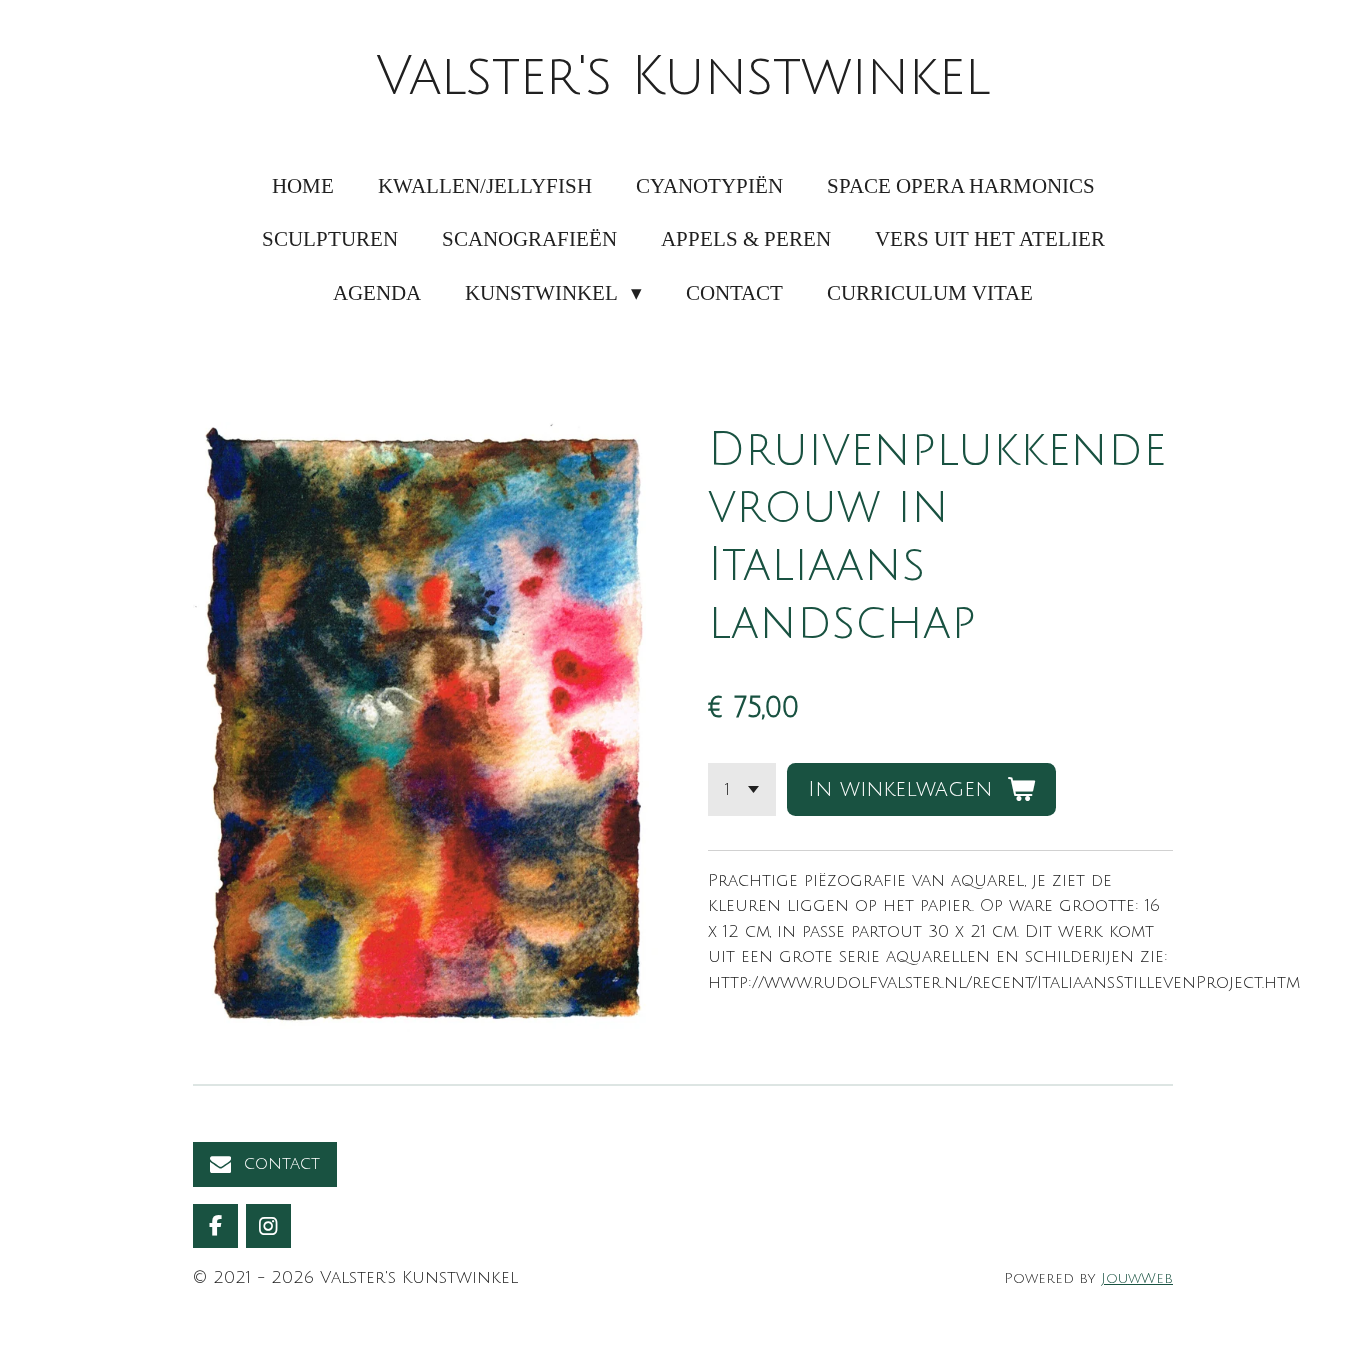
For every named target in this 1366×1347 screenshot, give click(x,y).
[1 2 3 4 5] (742, 789)
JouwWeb (1137, 1278)
